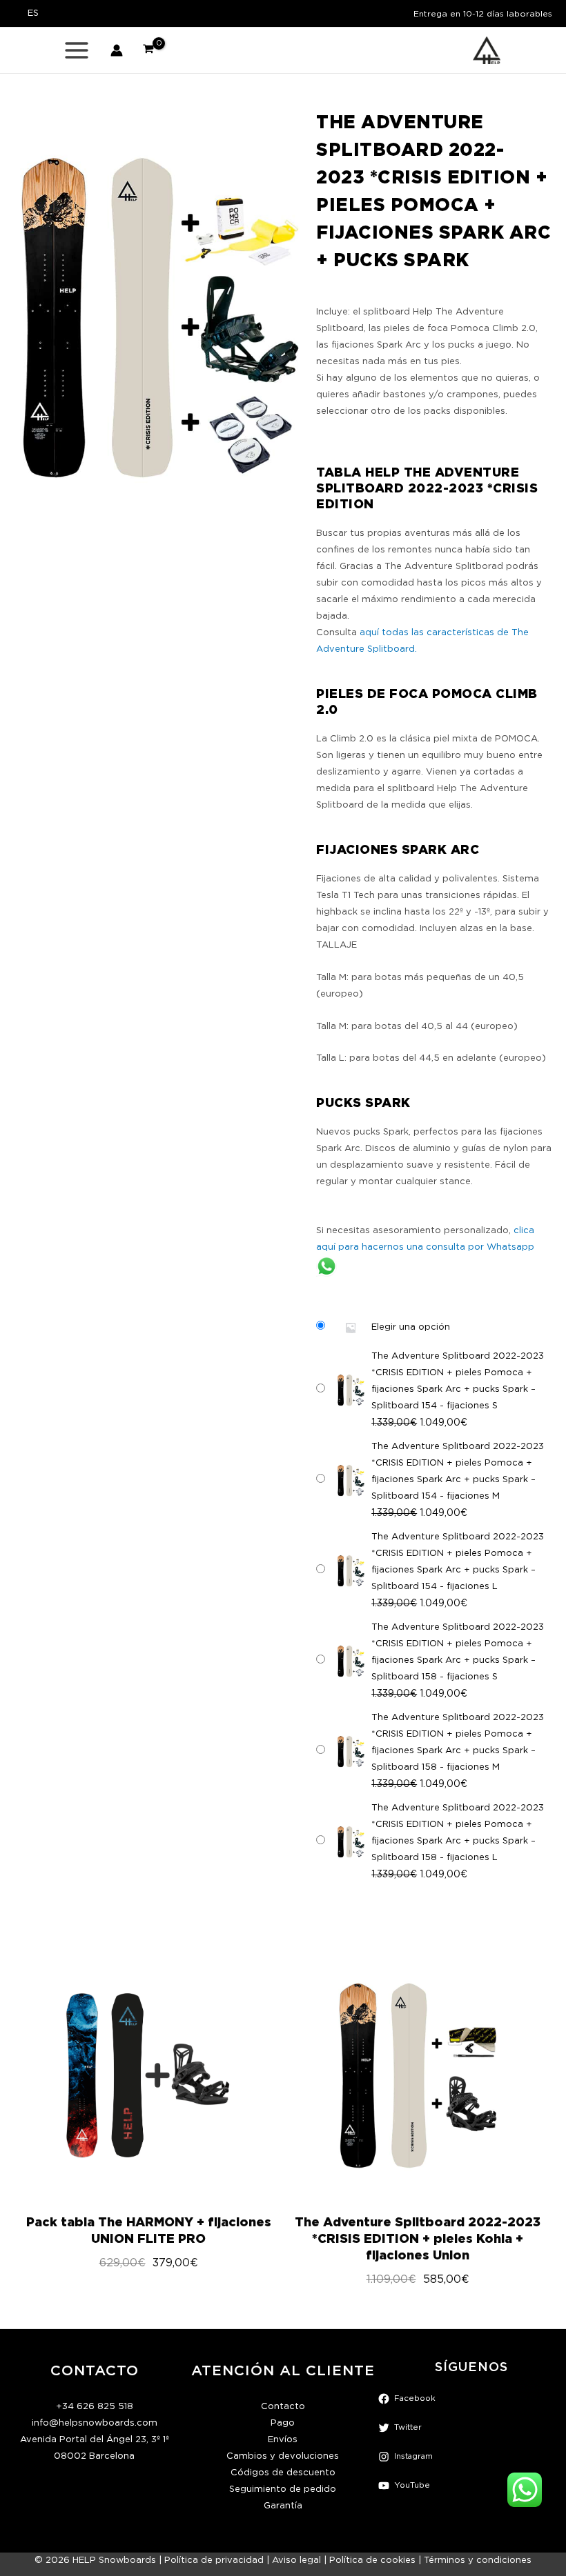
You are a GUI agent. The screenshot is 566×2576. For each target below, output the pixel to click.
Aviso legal (296, 2560)
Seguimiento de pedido (283, 2489)
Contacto (283, 2407)
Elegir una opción (411, 1327)
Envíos (283, 2440)
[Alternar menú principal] (77, 50)
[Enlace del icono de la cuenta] (117, 50)
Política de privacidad (214, 2560)
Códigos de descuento (283, 2473)
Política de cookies (372, 2560)
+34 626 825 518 (95, 2407)
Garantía (283, 2506)
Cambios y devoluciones (283, 2456)
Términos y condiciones (478, 2560)
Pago (283, 2423)
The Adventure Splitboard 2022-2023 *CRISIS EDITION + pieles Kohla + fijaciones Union (319, 2238)
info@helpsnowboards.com (95, 2423)
